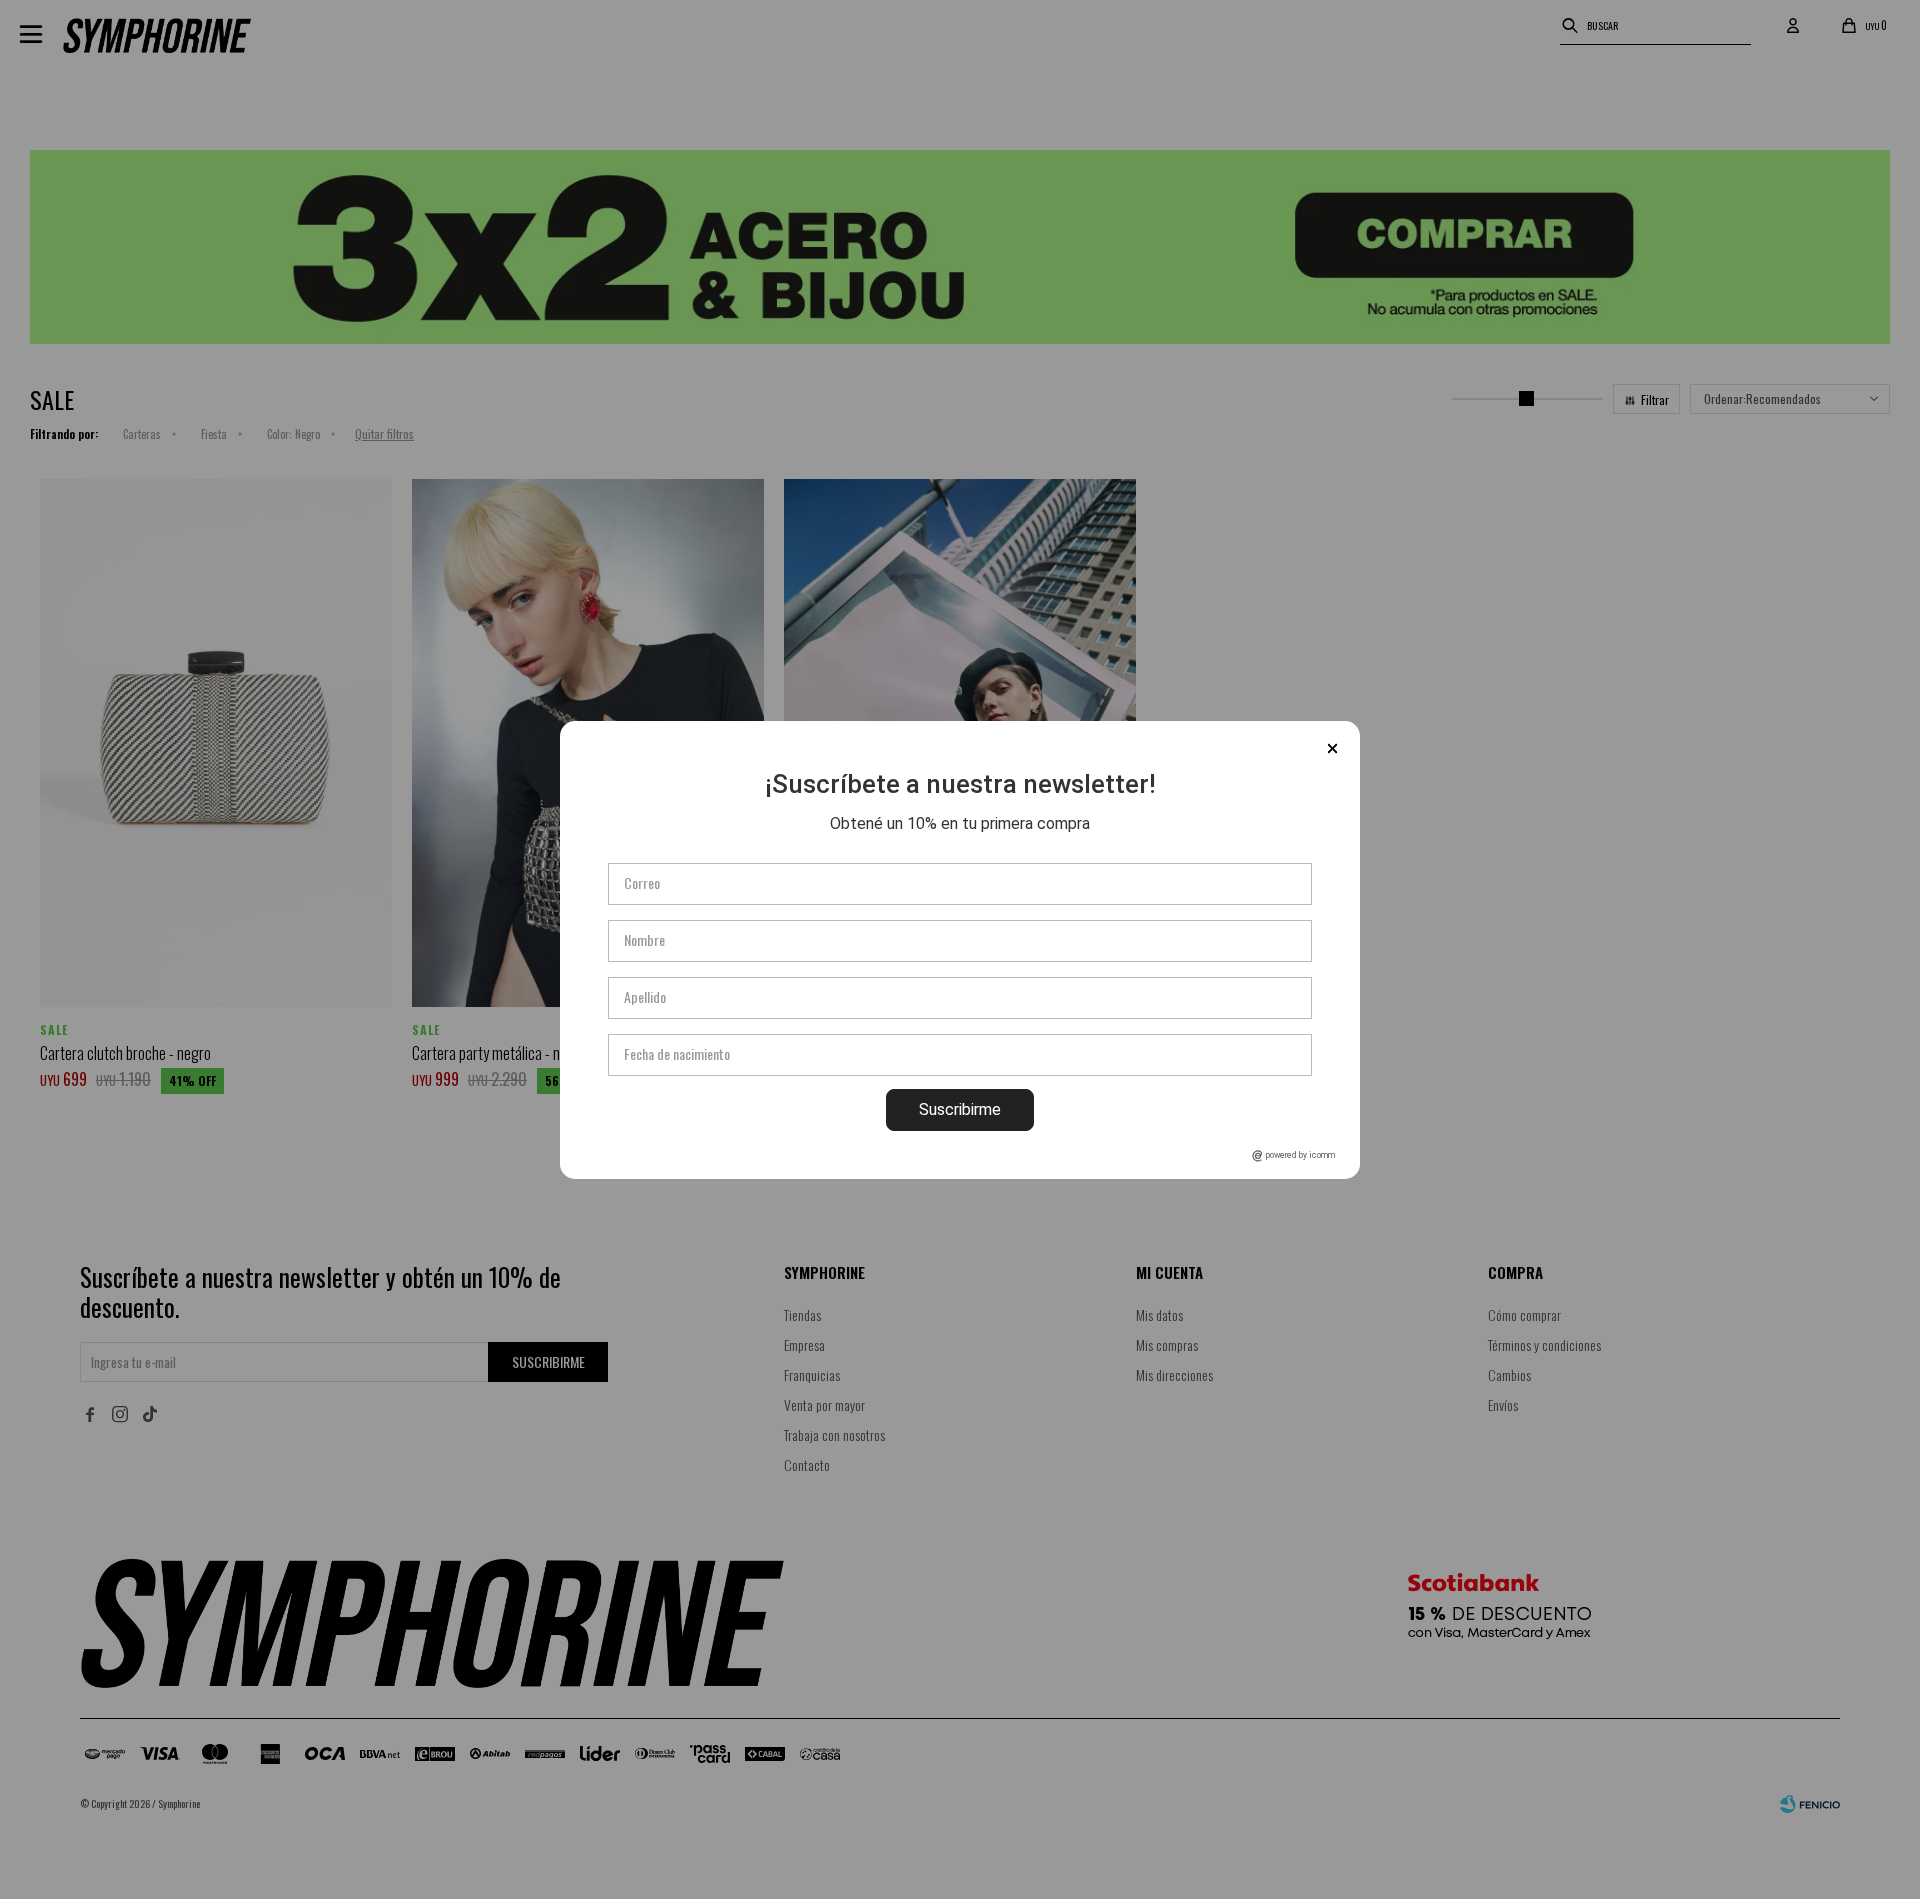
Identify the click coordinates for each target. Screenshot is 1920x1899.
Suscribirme (960, 1109)
